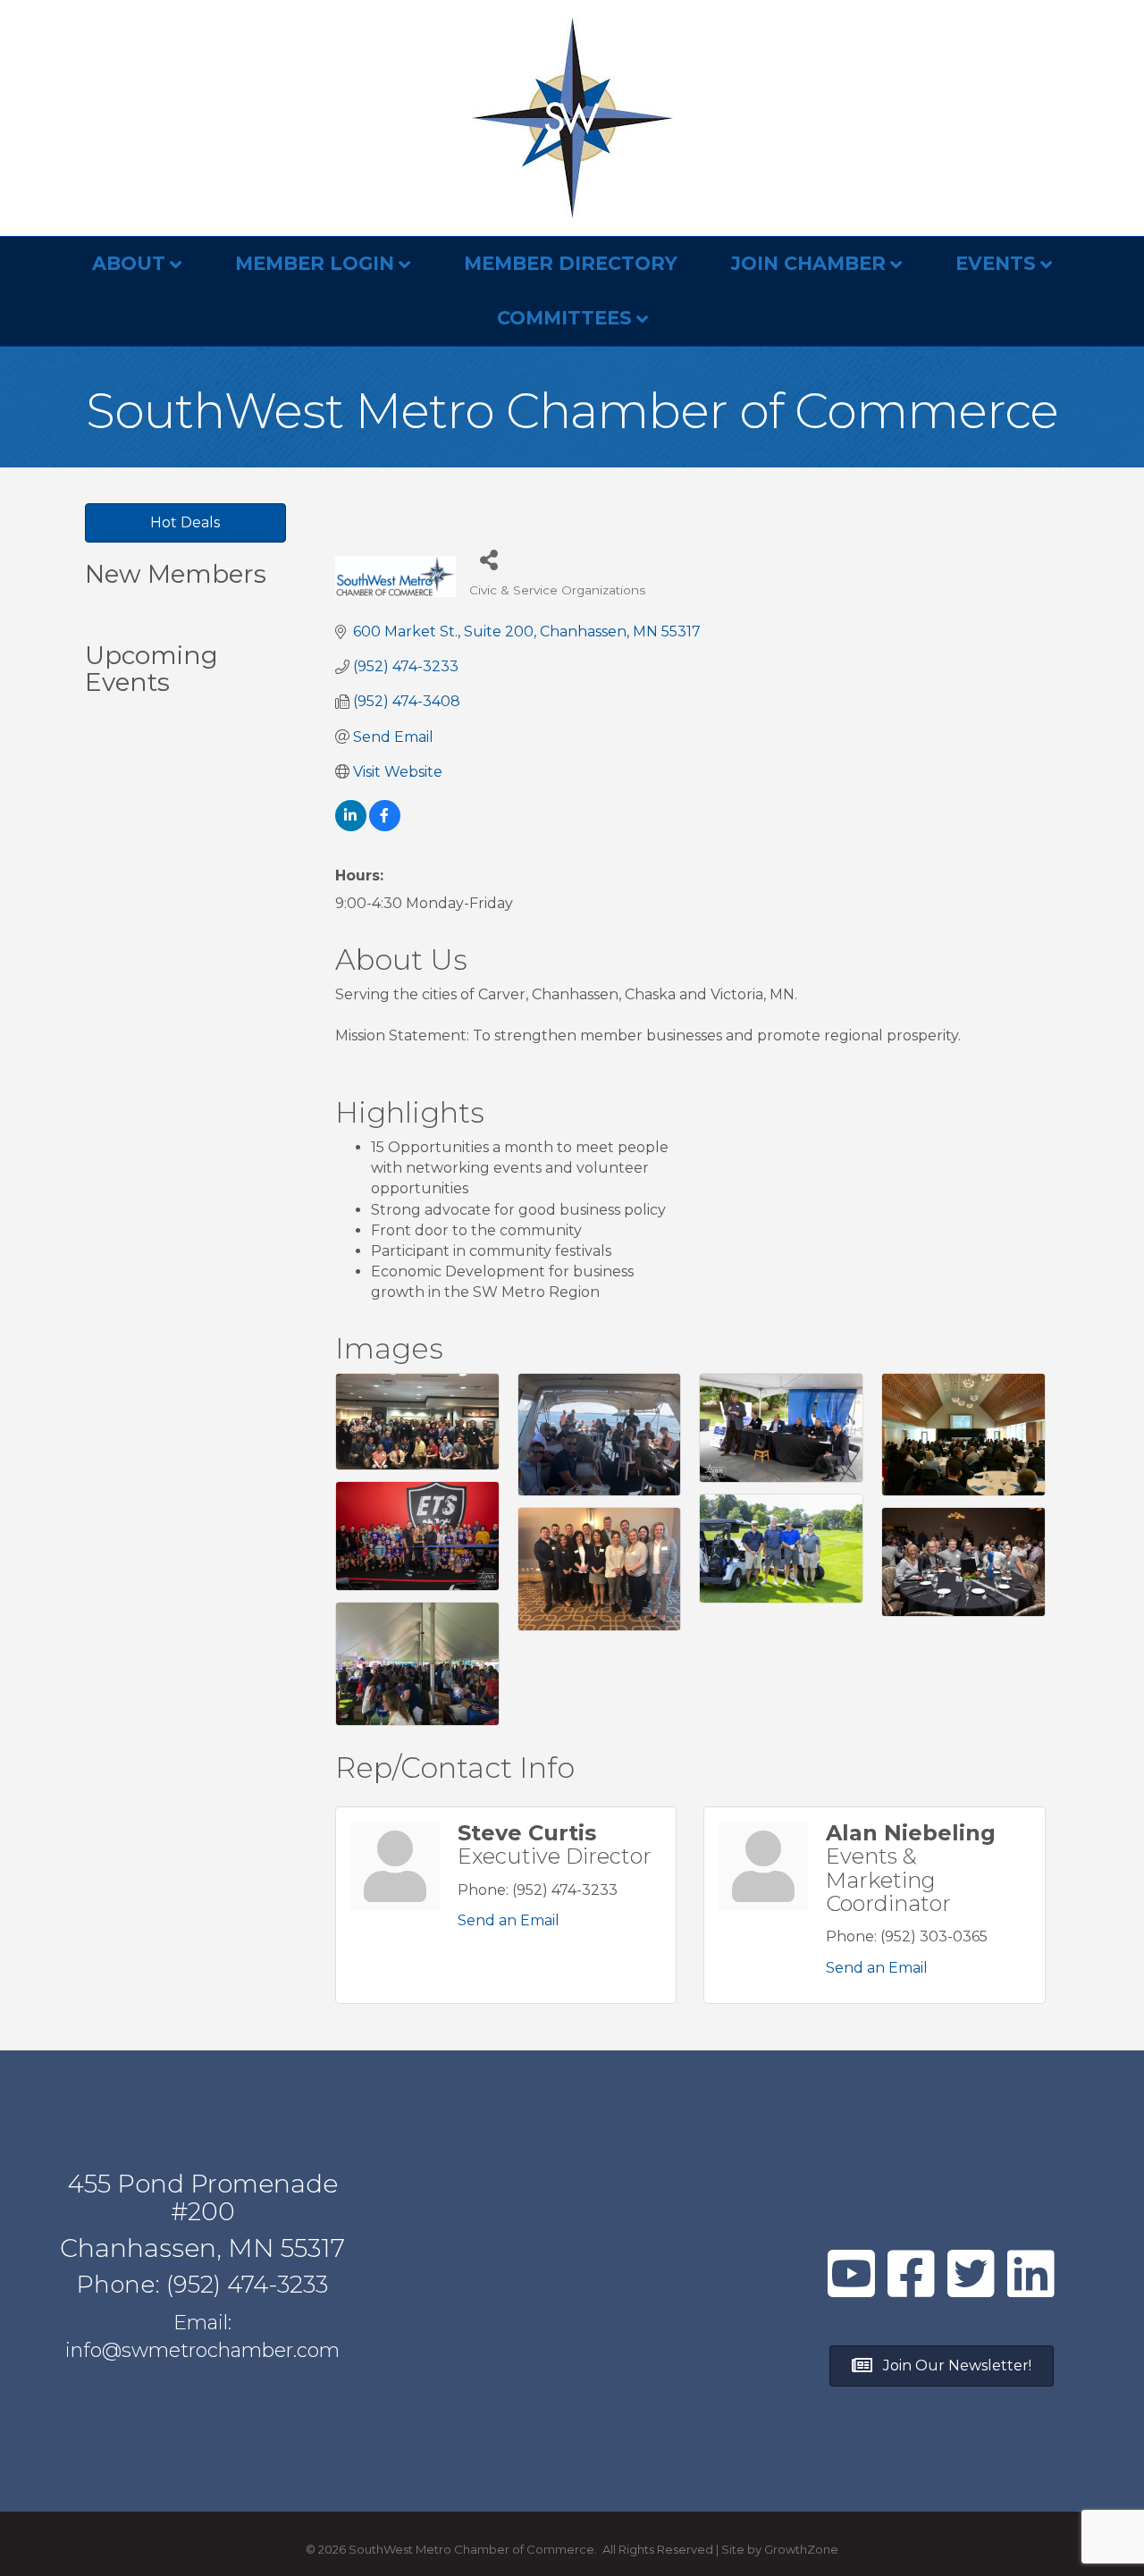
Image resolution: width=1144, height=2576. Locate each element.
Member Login (315, 263)
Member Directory (571, 263)
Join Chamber (808, 263)
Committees (564, 318)
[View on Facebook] (385, 826)
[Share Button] (489, 559)
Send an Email (509, 1920)
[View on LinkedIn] (351, 826)
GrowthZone (801, 2549)
